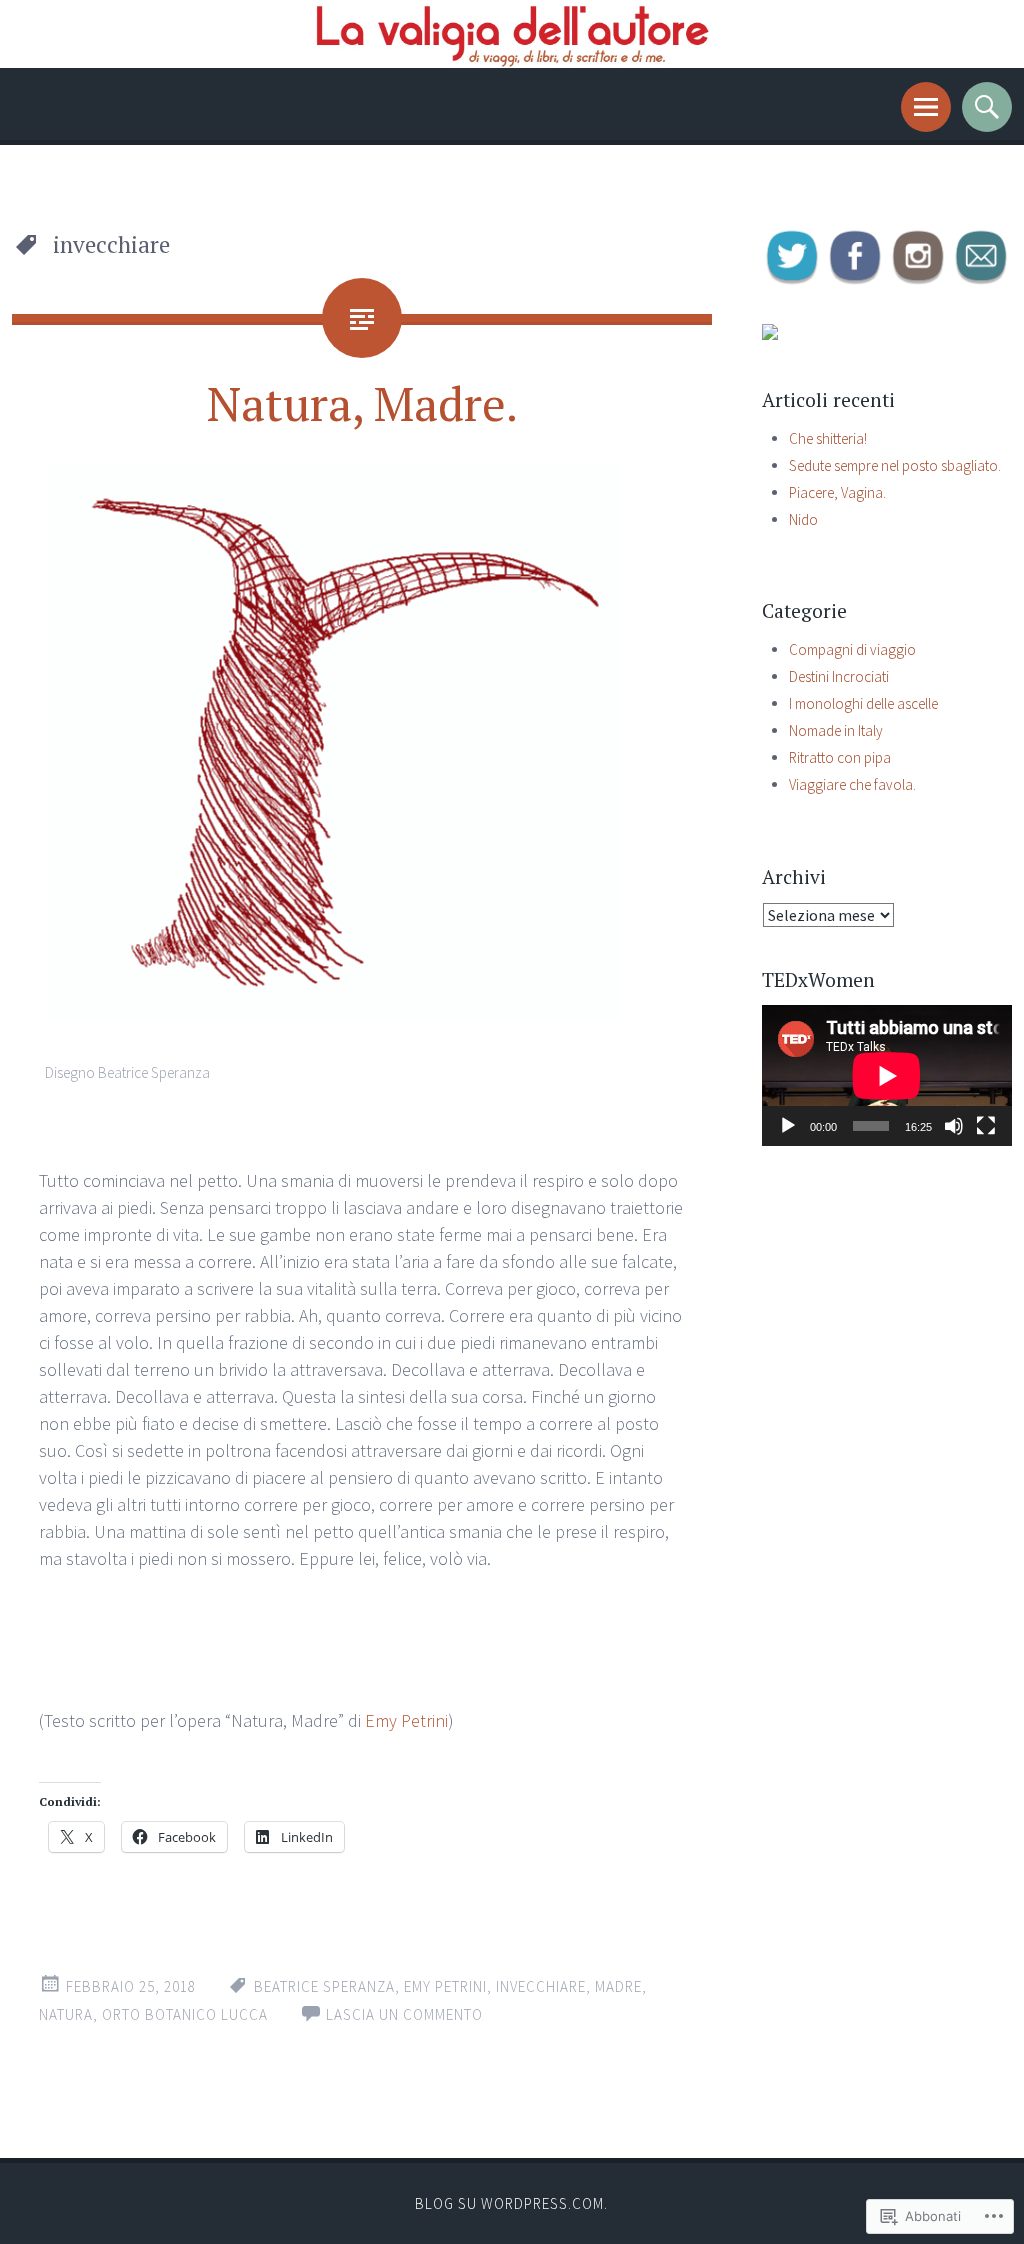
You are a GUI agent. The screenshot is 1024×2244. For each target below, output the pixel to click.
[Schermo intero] (986, 1126)
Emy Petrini (406, 1720)
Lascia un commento (404, 2014)
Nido (803, 519)
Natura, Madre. (362, 403)
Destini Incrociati (839, 676)
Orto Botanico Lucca (185, 2014)
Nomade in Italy (836, 730)
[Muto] (954, 1126)
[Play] (788, 1126)
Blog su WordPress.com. (511, 2203)
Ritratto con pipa (840, 757)
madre (618, 1986)
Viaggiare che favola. (852, 784)
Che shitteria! (828, 438)
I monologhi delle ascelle (863, 703)
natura (66, 2014)
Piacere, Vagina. (837, 492)
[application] (887, 1075)
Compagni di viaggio (852, 649)
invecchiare (541, 1986)
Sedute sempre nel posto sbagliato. (895, 465)
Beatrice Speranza (324, 1986)
